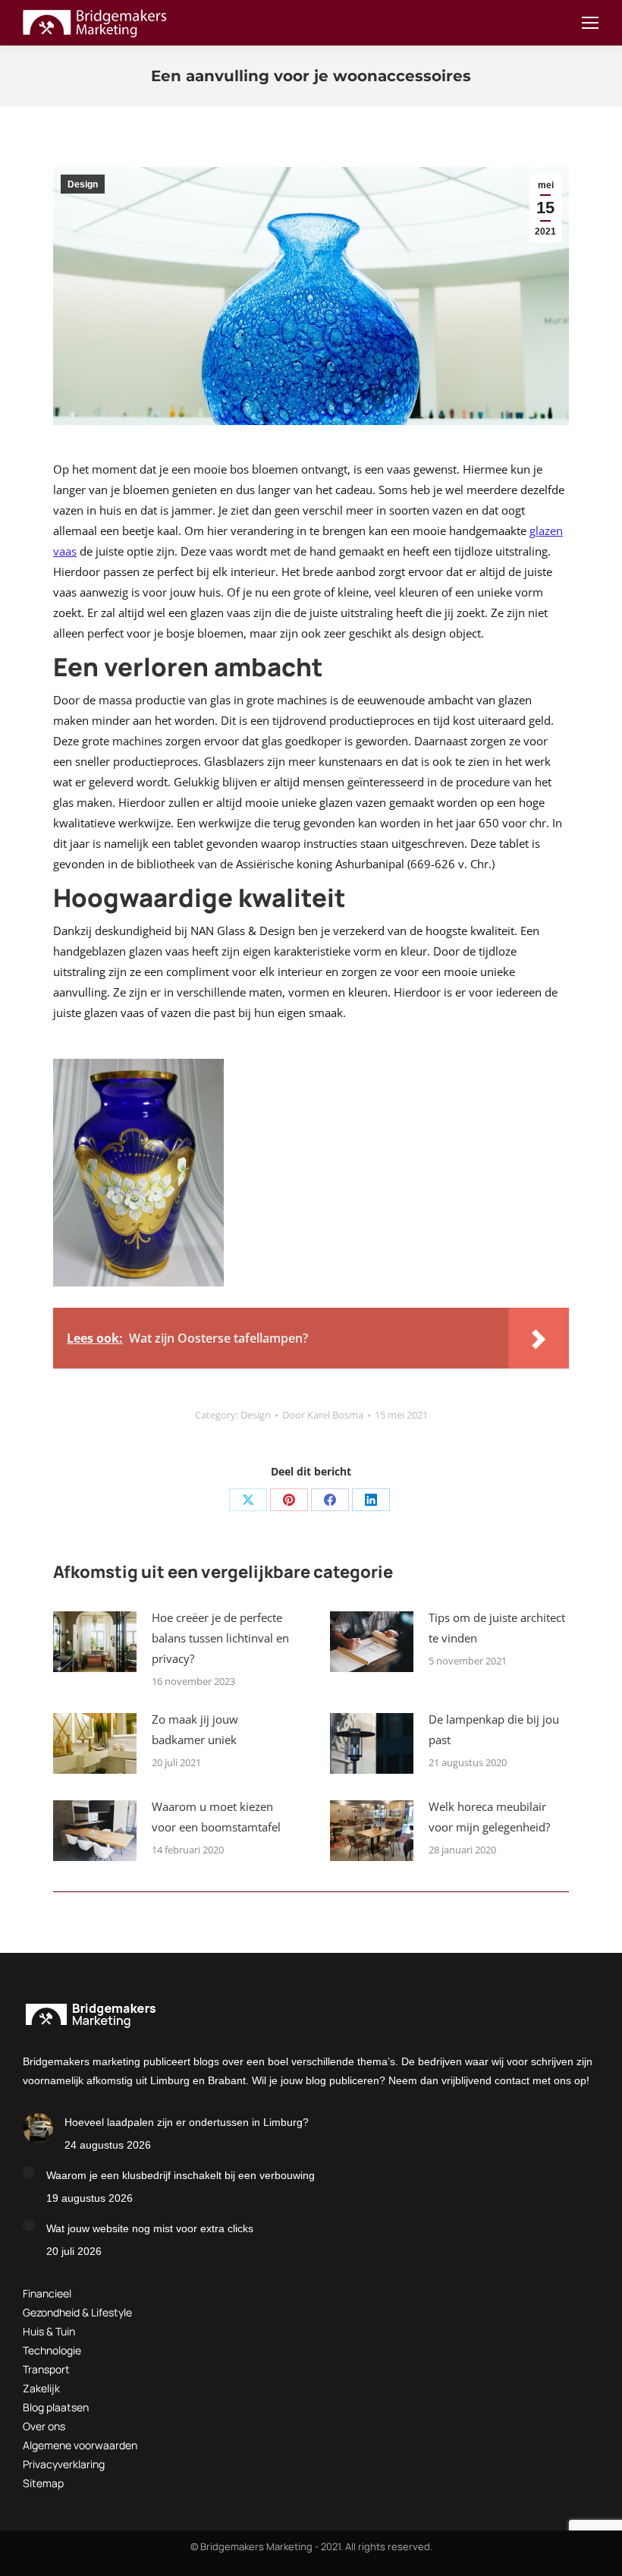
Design (83, 184)
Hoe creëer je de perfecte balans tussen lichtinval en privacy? (220, 1638)
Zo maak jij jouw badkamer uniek (195, 1729)
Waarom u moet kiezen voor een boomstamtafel (216, 1817)
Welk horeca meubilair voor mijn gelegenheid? (489, 1817)
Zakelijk (41, 2388)
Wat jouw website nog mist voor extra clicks (150, 2228)
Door (323, 1415)
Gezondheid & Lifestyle (77, 2312)
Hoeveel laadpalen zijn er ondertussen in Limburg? (187, 2122)
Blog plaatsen (56, 2407)
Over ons (44, 2426)
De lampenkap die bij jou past (494, 1729)
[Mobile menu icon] (590, 23)
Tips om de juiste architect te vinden (497, 1628)
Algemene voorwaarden (80, 2445)
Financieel (47, 2293)
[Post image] (95, 1642)
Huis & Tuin (49, 2331)
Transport (46, 2369)
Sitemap (43, 2483)
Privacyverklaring (64, 2464)
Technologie (52, 2350)
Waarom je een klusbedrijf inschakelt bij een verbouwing (181, 2175)
